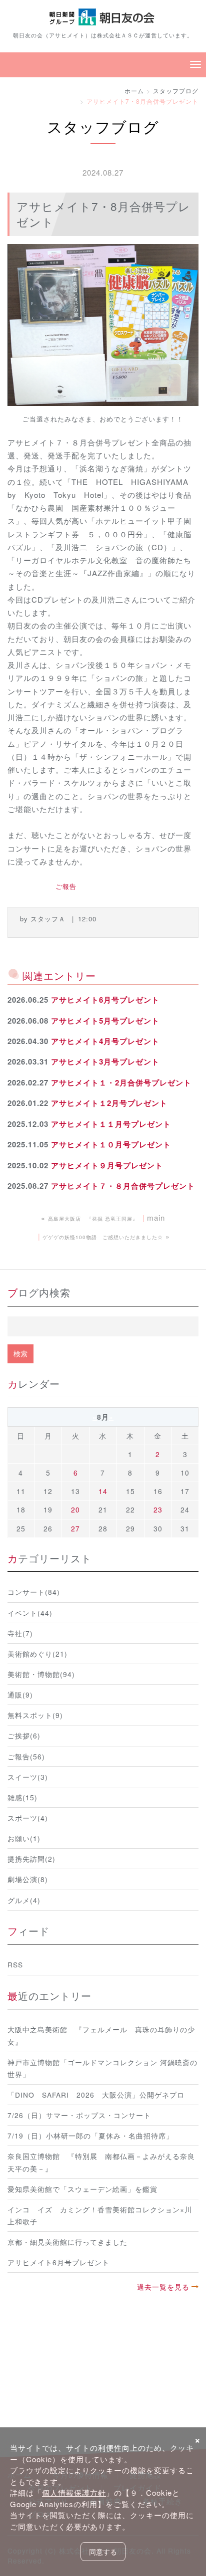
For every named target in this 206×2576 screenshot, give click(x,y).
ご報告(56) (26, 1756)
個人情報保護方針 (74, 2492)
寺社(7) (20, 1633)
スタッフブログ (176, 91)
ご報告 (66, 886)
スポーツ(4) (28, 1818)
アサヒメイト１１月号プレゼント (111, 1124)
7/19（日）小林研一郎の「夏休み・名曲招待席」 (90, 2136)
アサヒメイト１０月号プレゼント (111, 1144)
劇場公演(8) (28, 1879)
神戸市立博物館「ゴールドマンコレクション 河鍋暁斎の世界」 (102, 2068)
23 (158, 1509)
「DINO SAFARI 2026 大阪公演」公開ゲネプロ (96, 2095)
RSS (15, 1964)
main (156, 1217)
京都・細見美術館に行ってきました (67, 2242)
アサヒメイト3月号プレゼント (105, 1062)
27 (75, 1528)
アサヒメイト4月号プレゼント (105, 1041)
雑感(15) (22, 1797)
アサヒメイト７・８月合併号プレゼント (123, 1186)
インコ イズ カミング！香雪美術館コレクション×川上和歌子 (100, 2215)
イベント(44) (30, 1613)
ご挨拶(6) (24, 1735)
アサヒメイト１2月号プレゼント (109, 1103)
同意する (103, 2552)
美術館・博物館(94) (41, 1674)
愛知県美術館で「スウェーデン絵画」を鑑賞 (82, 2189)
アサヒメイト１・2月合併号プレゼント (121, 1082)
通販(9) (20, 1695)
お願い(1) (24, 1838)
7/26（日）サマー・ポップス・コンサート (79, 2115)
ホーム (134, 91)
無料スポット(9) (35, 1715)
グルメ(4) (24, 1900)
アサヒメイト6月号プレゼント (105, 1000)
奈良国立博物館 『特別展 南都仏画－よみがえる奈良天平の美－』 (101, 2162)
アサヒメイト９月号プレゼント (107, 1165)
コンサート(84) (34, 1592)
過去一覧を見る (163, 2287)
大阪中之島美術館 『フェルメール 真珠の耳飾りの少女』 (101, 2035)
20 (75, 1509)
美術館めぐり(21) (37, 1654)
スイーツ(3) (28, 1777)
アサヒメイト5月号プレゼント (105, 1021)
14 (103, 1491)
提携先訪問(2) (31, 1859)
